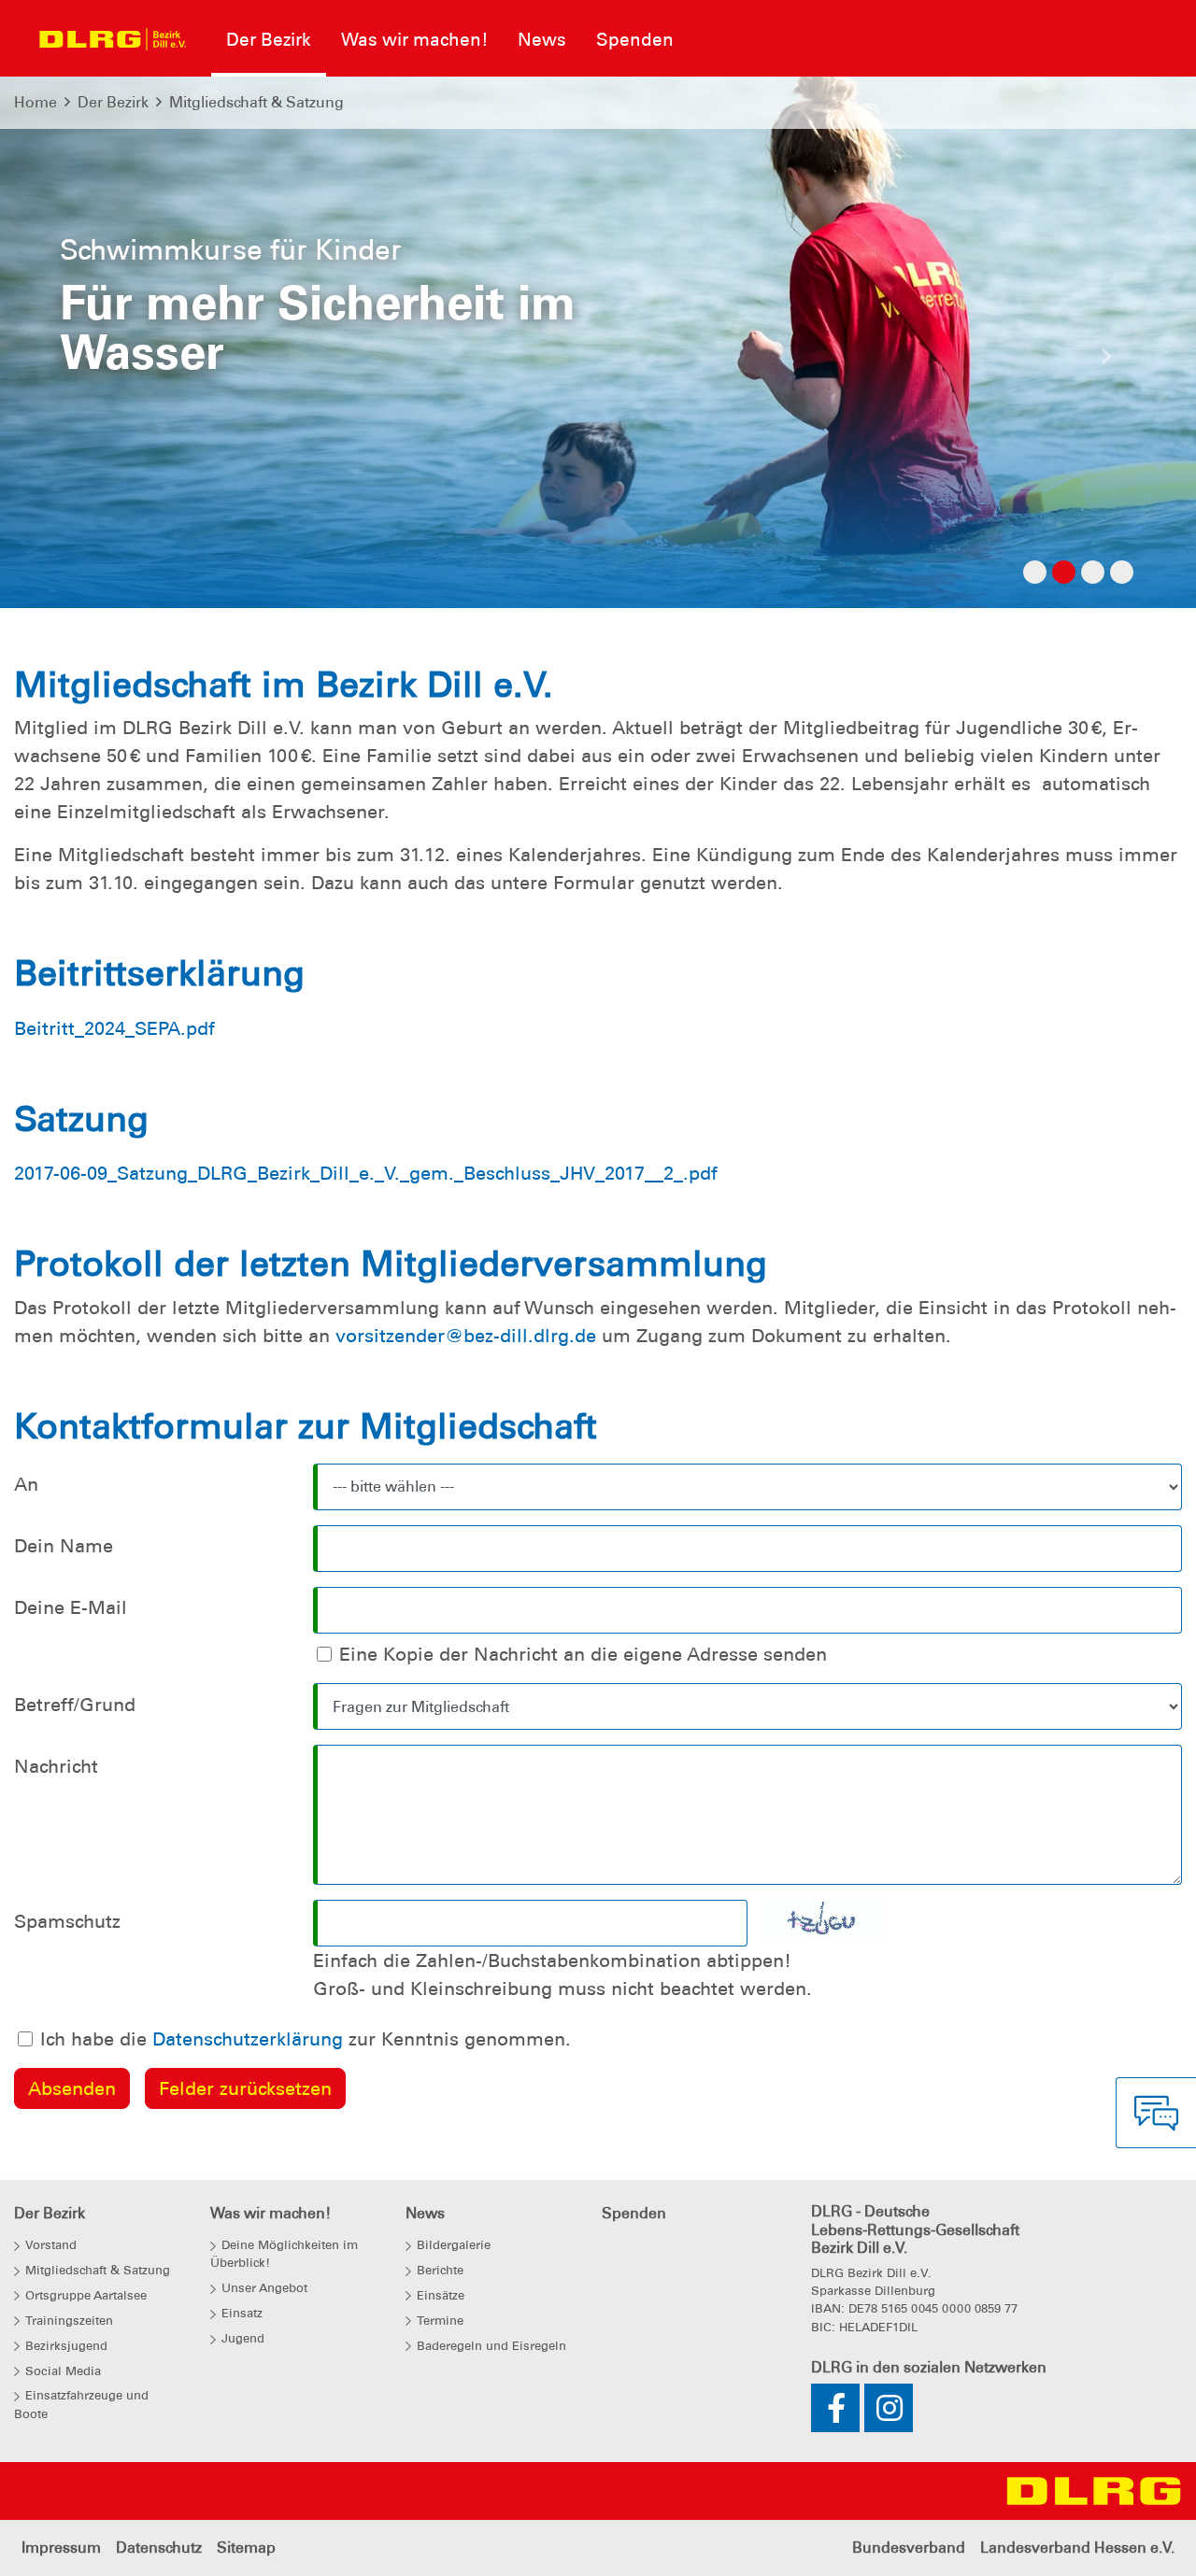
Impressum (61, 2548)
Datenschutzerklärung (248, 2039)
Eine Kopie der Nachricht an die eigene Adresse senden (583, 1654)
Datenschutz (159, 2548)
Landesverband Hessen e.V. (1077, 2548)
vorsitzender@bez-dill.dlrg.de (466, 1336)
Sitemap (246, 2548)
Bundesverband (909, 2548)
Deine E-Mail (71, 1607)
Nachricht (56, 1766)
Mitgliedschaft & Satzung (256, 102)
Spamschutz (67, 1921)
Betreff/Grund (75, 1705)
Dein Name (64, 1546)
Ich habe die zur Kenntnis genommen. (306, 2039)
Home (36, 102)
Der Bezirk (113, 102)
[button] (90, 361)
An (26, 1484)
